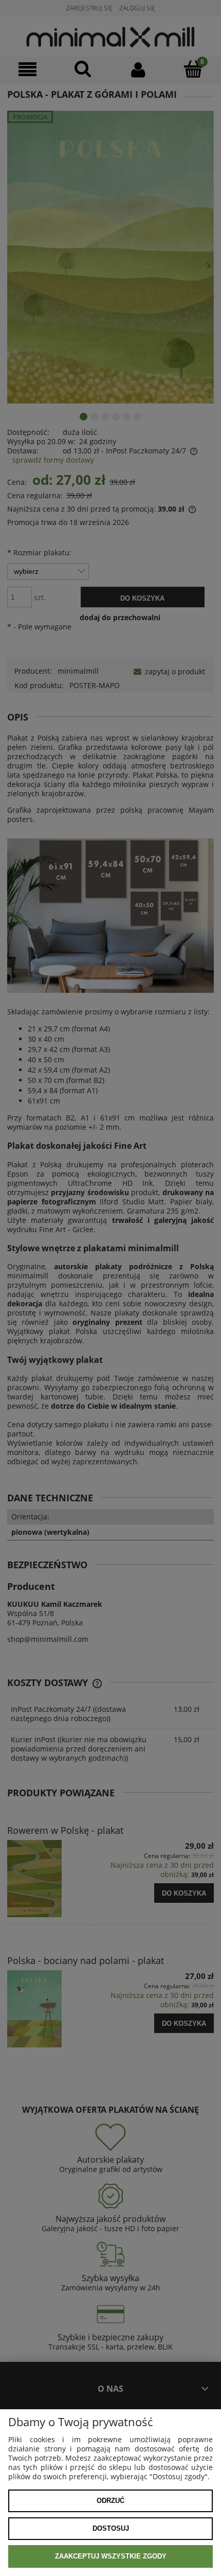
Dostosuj (111, 2528)
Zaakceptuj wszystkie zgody (111, 2556)
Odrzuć (110, 2501)
